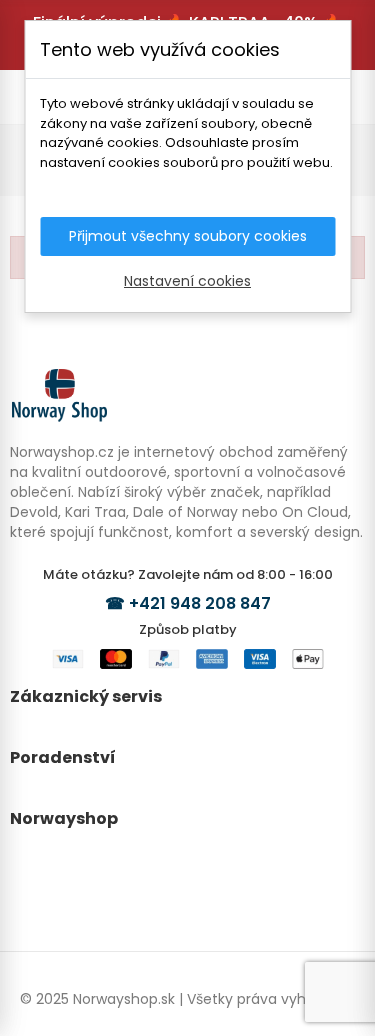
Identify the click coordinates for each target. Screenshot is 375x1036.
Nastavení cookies (187, 281)
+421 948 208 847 (200, 603)
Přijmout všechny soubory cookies (188, 236)
